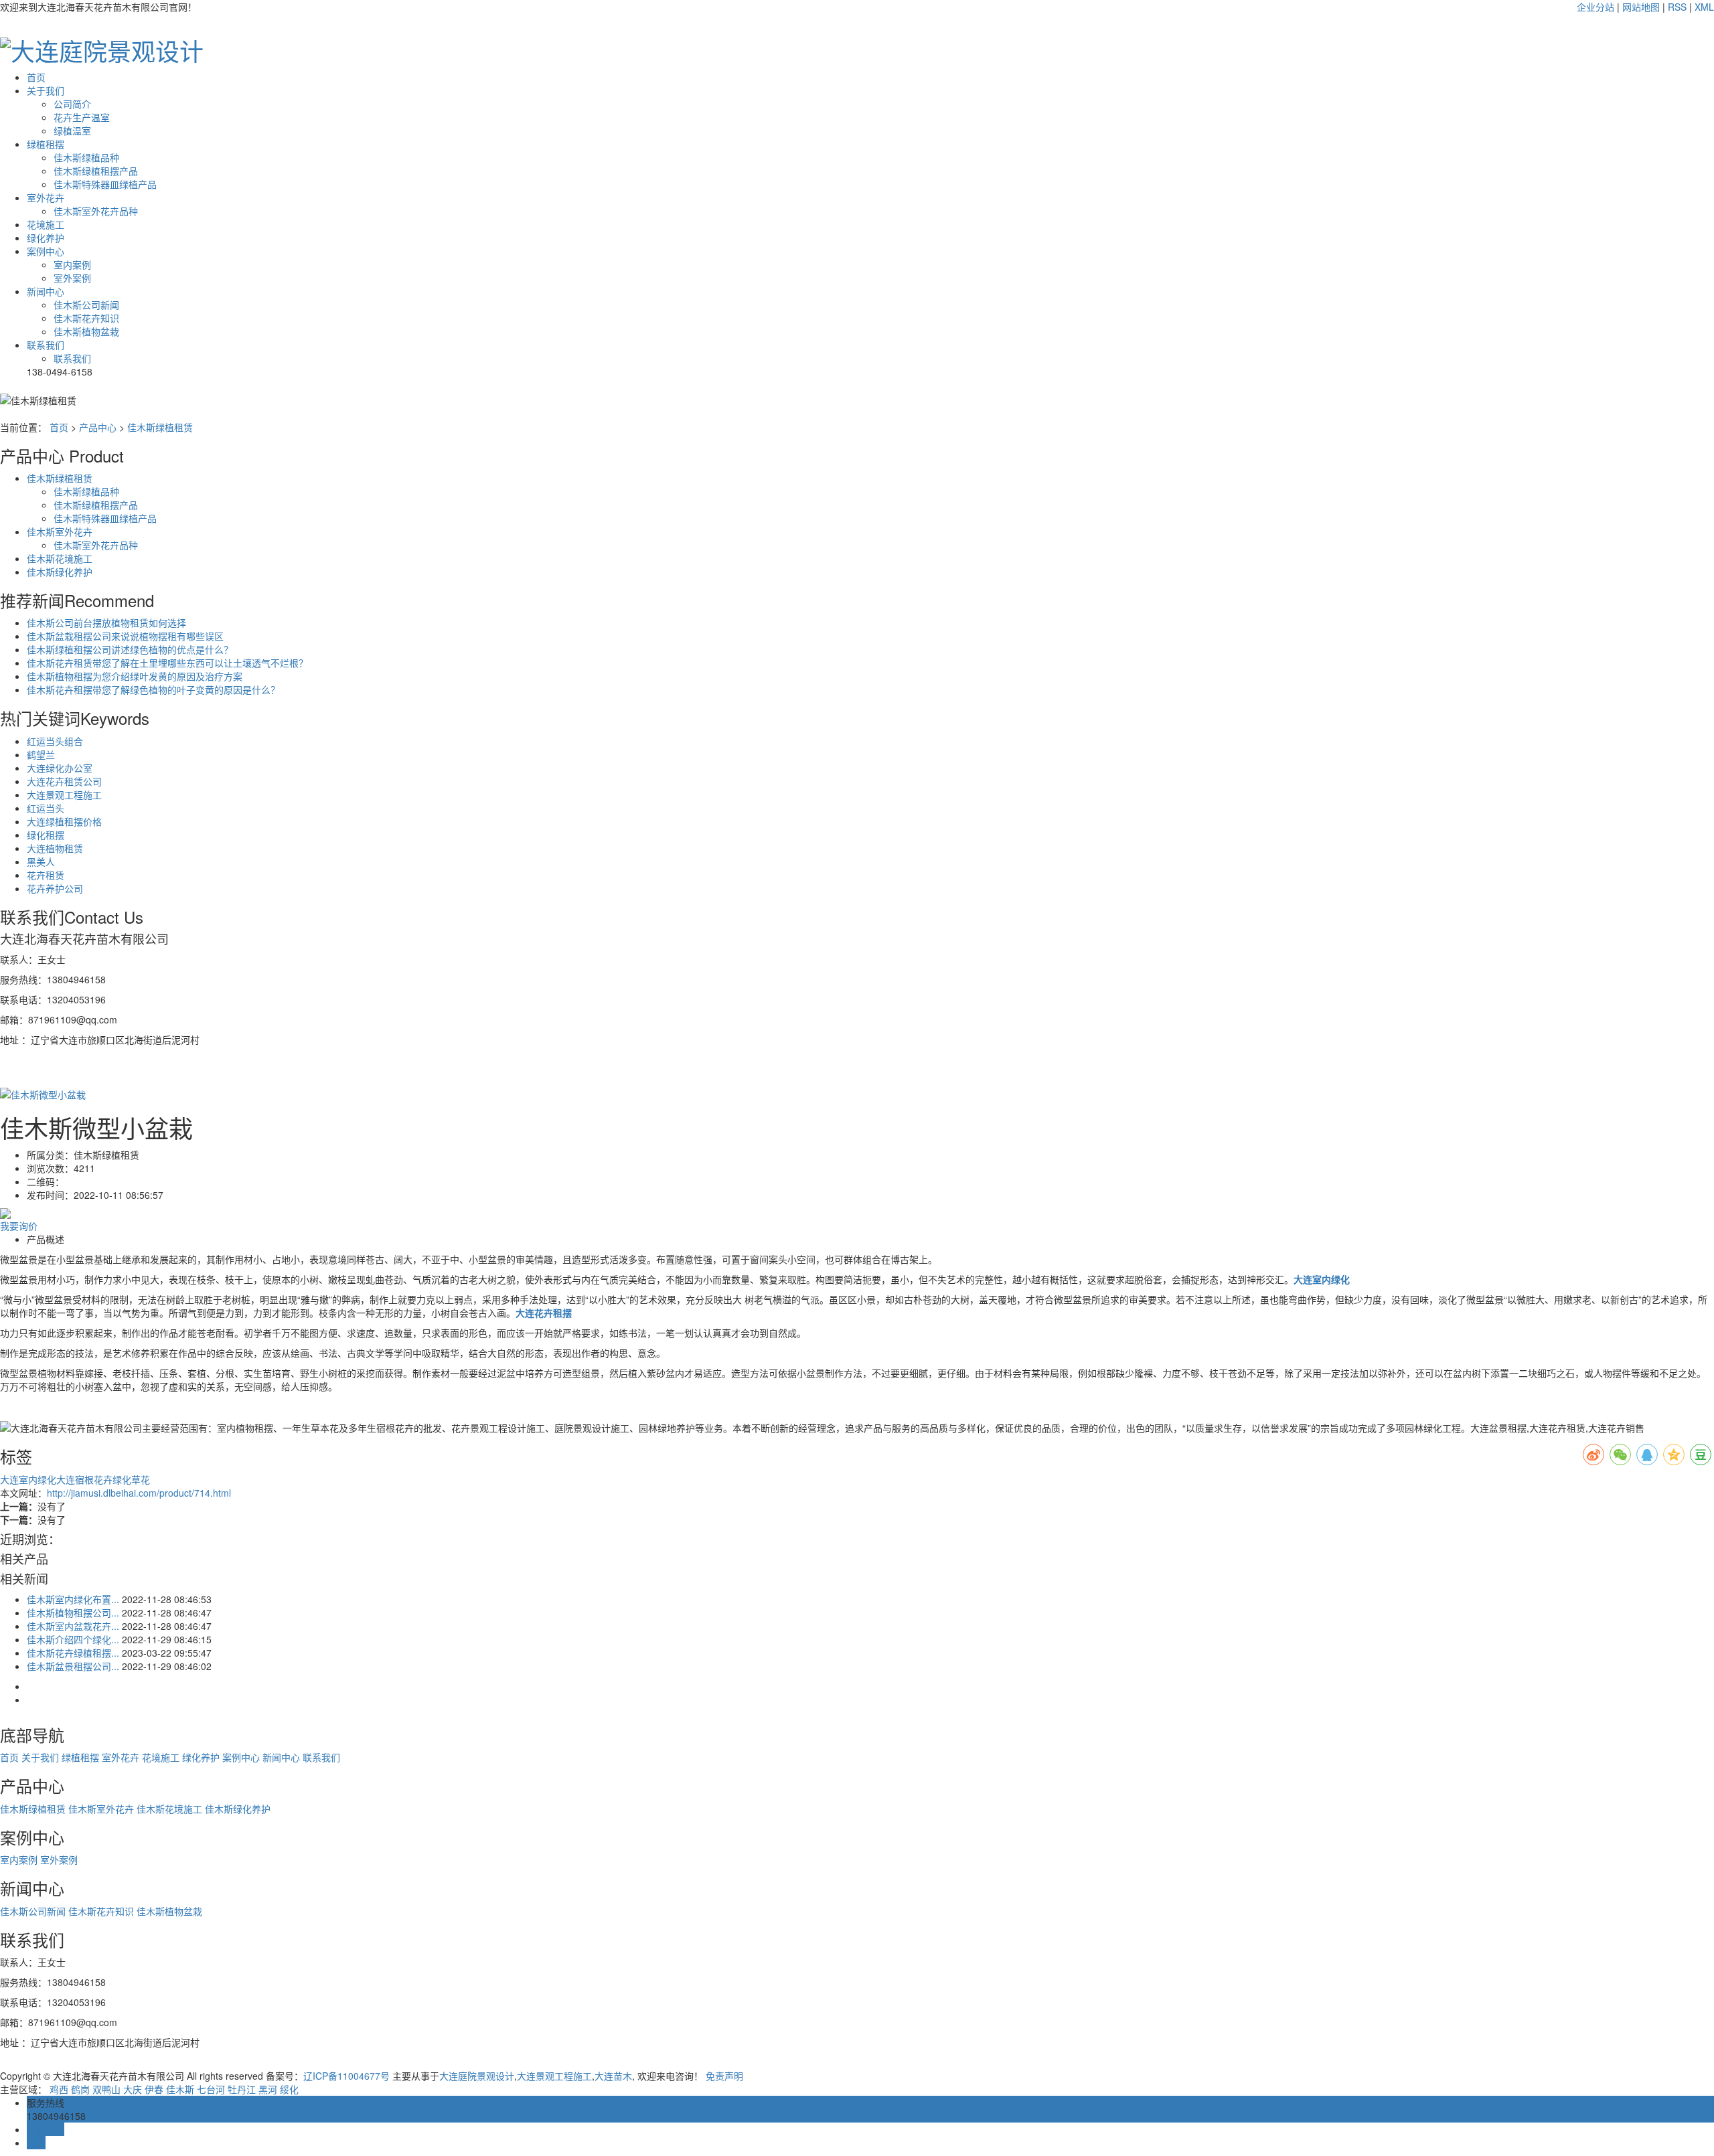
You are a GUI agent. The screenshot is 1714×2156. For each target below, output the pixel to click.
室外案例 (72, 278)
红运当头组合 (55, 741)
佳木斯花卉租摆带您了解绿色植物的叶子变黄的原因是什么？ (153, 689)
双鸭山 (106, 2089)
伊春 (154, 2089)
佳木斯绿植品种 (86, 157)
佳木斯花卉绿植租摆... (73, 1653)
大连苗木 (613, 2076)
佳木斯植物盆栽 (86, 331)
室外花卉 (46, 197)
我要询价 (19, 1226)
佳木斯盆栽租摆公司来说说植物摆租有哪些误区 (125, 636)
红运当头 (46, 808)
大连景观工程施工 (64, 795)
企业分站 (1595, 7)
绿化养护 (46, 238)
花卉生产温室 (82, 117)
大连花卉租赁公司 (64, 781)
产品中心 (98, 427)
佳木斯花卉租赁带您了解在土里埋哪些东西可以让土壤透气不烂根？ (167, 663)
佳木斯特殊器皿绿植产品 (105, 184)
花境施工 (46, 224)
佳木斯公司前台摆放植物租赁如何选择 (106, 623)
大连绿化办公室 (60, 768)
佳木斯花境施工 (60, 558)
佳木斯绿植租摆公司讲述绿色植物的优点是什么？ (130, 649)
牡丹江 (242, 2089)
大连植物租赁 (55, 848)
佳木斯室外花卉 (60, 531)
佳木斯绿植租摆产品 (96, 171)
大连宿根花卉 (84, 1479)
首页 (36, 77)
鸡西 (59, 2089)
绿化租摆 (46, 835)
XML (1704, 7)
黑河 (268, 2089)
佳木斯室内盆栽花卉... (73, 1626)
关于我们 (46, 90)
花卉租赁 (46, 875)
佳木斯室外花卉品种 (96, 211)
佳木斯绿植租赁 (160, 427)
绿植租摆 (46, 144)
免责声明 (724, 2076)
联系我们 (46, 345)
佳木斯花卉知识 (86, 318)
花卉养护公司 (55, 888)
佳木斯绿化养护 (60, 572)
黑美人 (41, 861)
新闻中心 (46, 291)
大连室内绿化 (28, 1479)
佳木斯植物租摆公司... (73, 1612)
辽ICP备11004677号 (346, 2076)
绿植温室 (72, 131)
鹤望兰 (41, 754)
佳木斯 (180, 2089)
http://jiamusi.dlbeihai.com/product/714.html (139, 1493)
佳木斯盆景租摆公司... (73, 1666)
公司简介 (72, 104)
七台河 (211, 2089)
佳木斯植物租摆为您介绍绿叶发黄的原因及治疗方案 (135, 676)
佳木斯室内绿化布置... (73, 1599)
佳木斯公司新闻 (86, 305)
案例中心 (46, 251)
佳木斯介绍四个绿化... (73, 1639)
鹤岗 (80, 2089)
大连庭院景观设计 (477, 2076)
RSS (1677, 7)
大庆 (133, 2089)
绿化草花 (131, 1479)
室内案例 (72, 264)
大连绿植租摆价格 (64, 821)
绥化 (289, 2089)
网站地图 (1641, 7)
